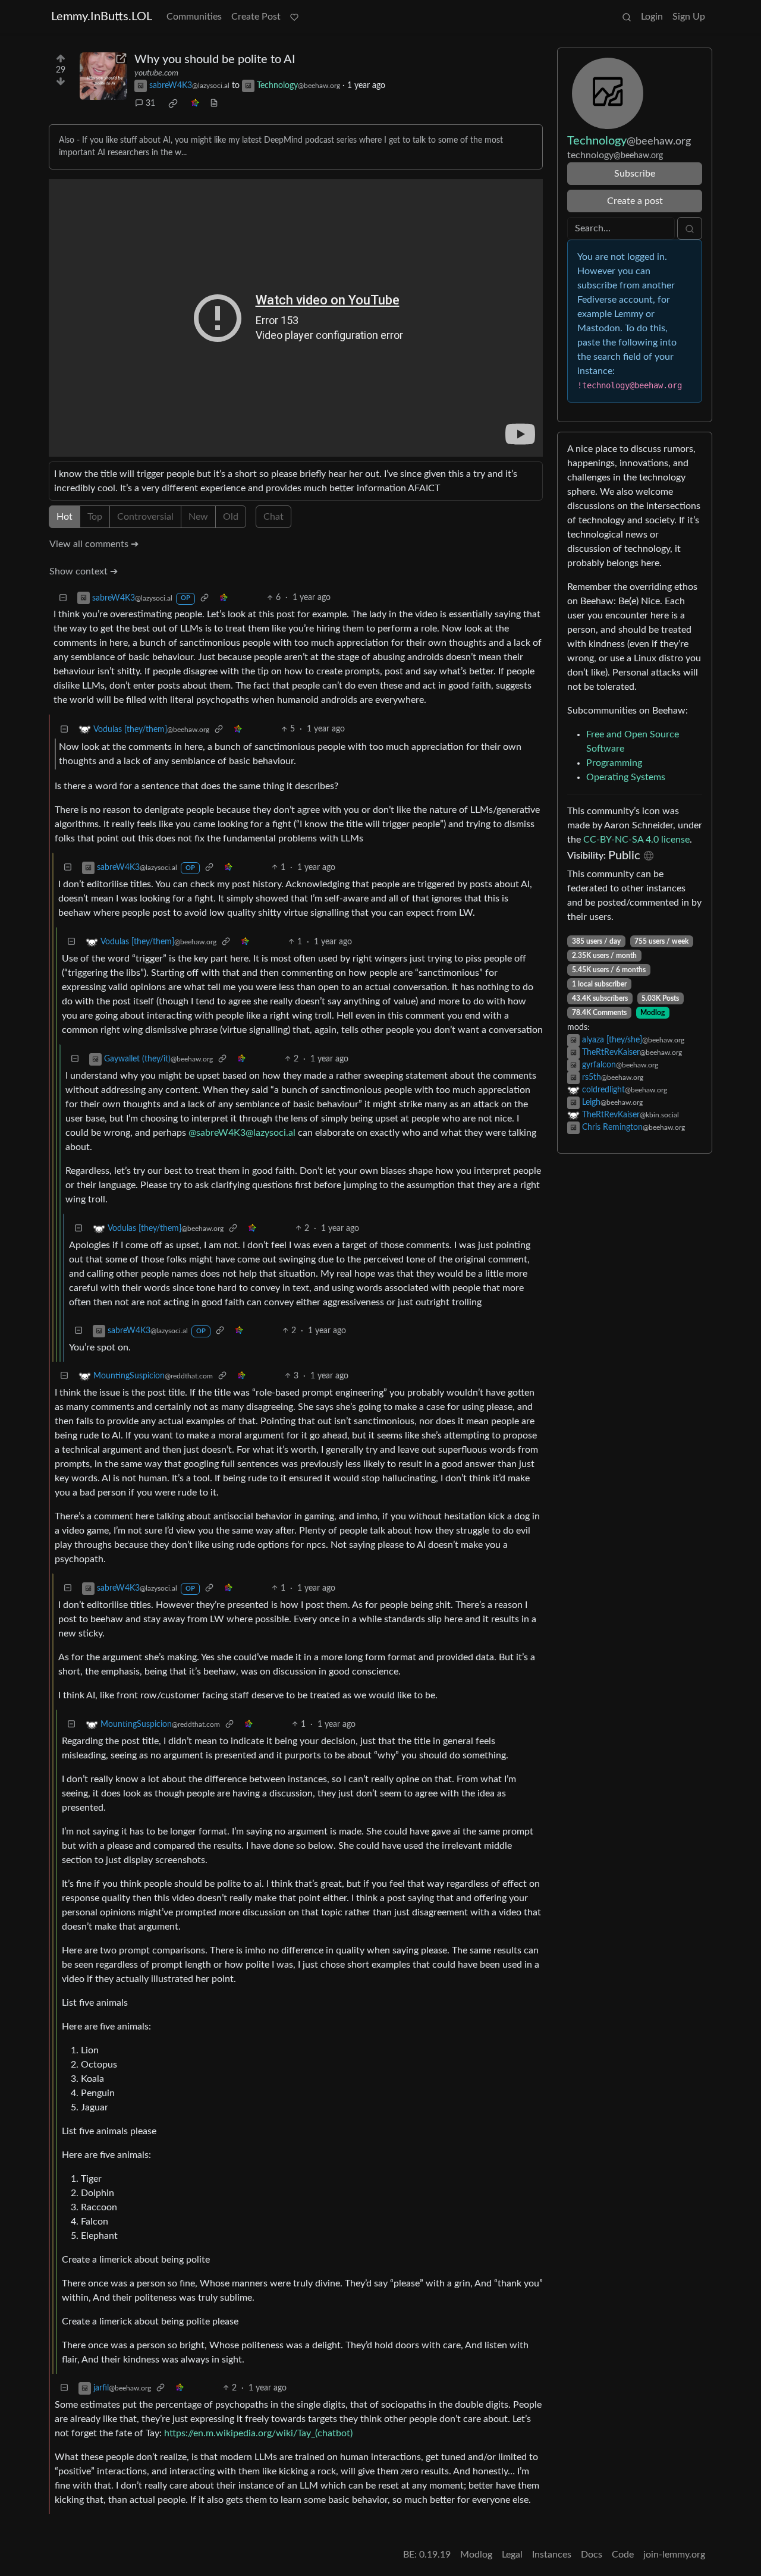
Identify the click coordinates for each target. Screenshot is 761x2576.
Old (231, 517)
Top (95, 517)
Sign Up (689, 17)
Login (652, 17)
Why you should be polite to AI (215, 59)
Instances (552, 2555)
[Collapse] (63, 598)
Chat (273, 517)
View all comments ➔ (94, 544)
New (198, 517)
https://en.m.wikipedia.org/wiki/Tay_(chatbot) (258, 2433)
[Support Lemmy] (294, 17)
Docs (592, 2555)
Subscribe (635, 174)
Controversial (145, 517)
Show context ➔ (84, 571)
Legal (512, 2555)
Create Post (256, 17)
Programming (614, 763)
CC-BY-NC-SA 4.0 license (636, 840)
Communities (194, 17)
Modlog (652, 1013)
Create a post (635, 201)
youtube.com (156, 73)
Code (623, 2555)
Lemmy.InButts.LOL (102, 17)
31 (150, 103)
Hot (65, 517)
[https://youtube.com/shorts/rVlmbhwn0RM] (103, 76)
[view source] (214, 104)
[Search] (627, 17)
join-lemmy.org (674, 2555)
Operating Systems (626, 777)
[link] (173, 103)
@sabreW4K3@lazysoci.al (242, 1133)
